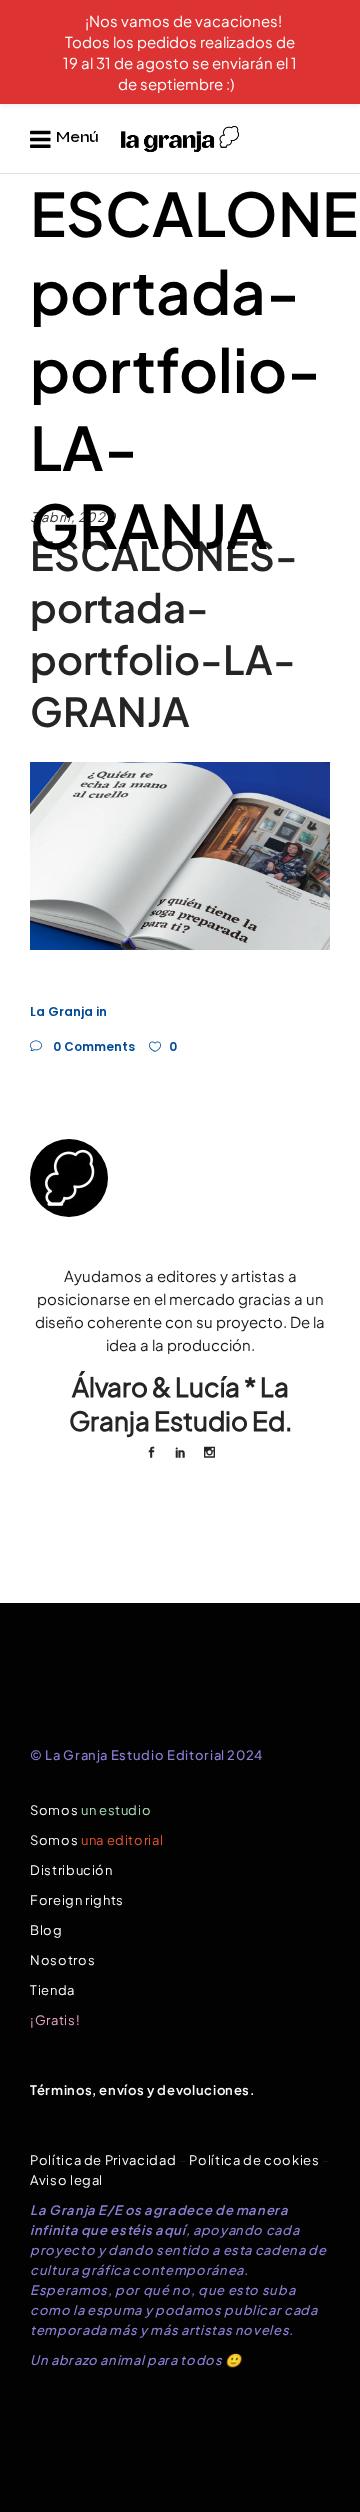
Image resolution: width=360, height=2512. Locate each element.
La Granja (61, 1011)
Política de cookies (254, 2160)
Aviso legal (66, 2180)
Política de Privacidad (103, 2160)
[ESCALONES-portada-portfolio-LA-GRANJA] (180, 1178)
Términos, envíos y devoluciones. (143, 2090)
